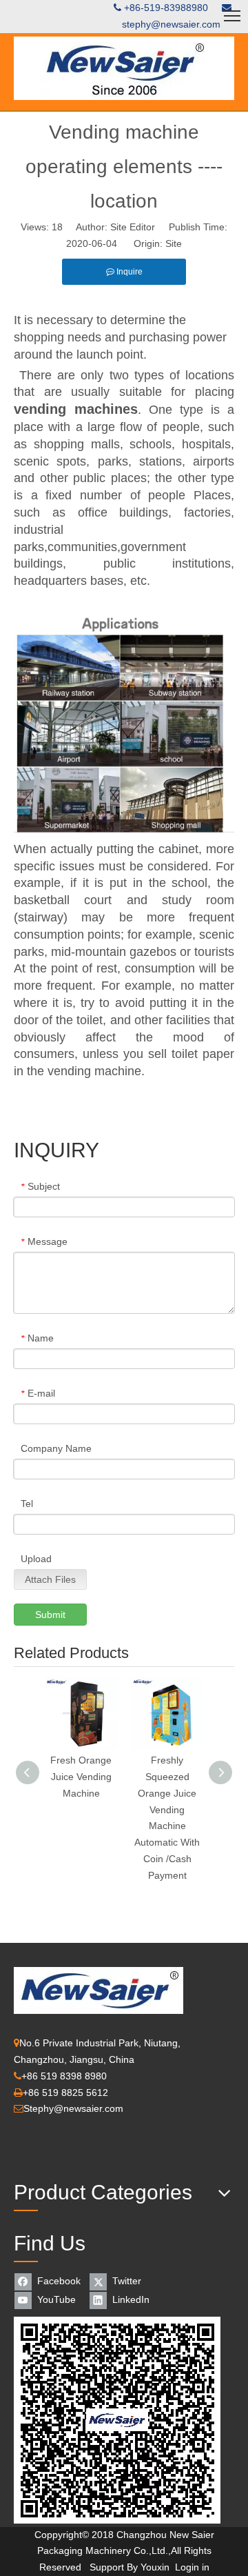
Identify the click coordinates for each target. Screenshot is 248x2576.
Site (174, 243)
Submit (50, 1615)
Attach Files (50, 1579)
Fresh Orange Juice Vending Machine (81, 1777)
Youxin (155, 2567)
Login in (192, 2567)
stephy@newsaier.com (171, 24)
